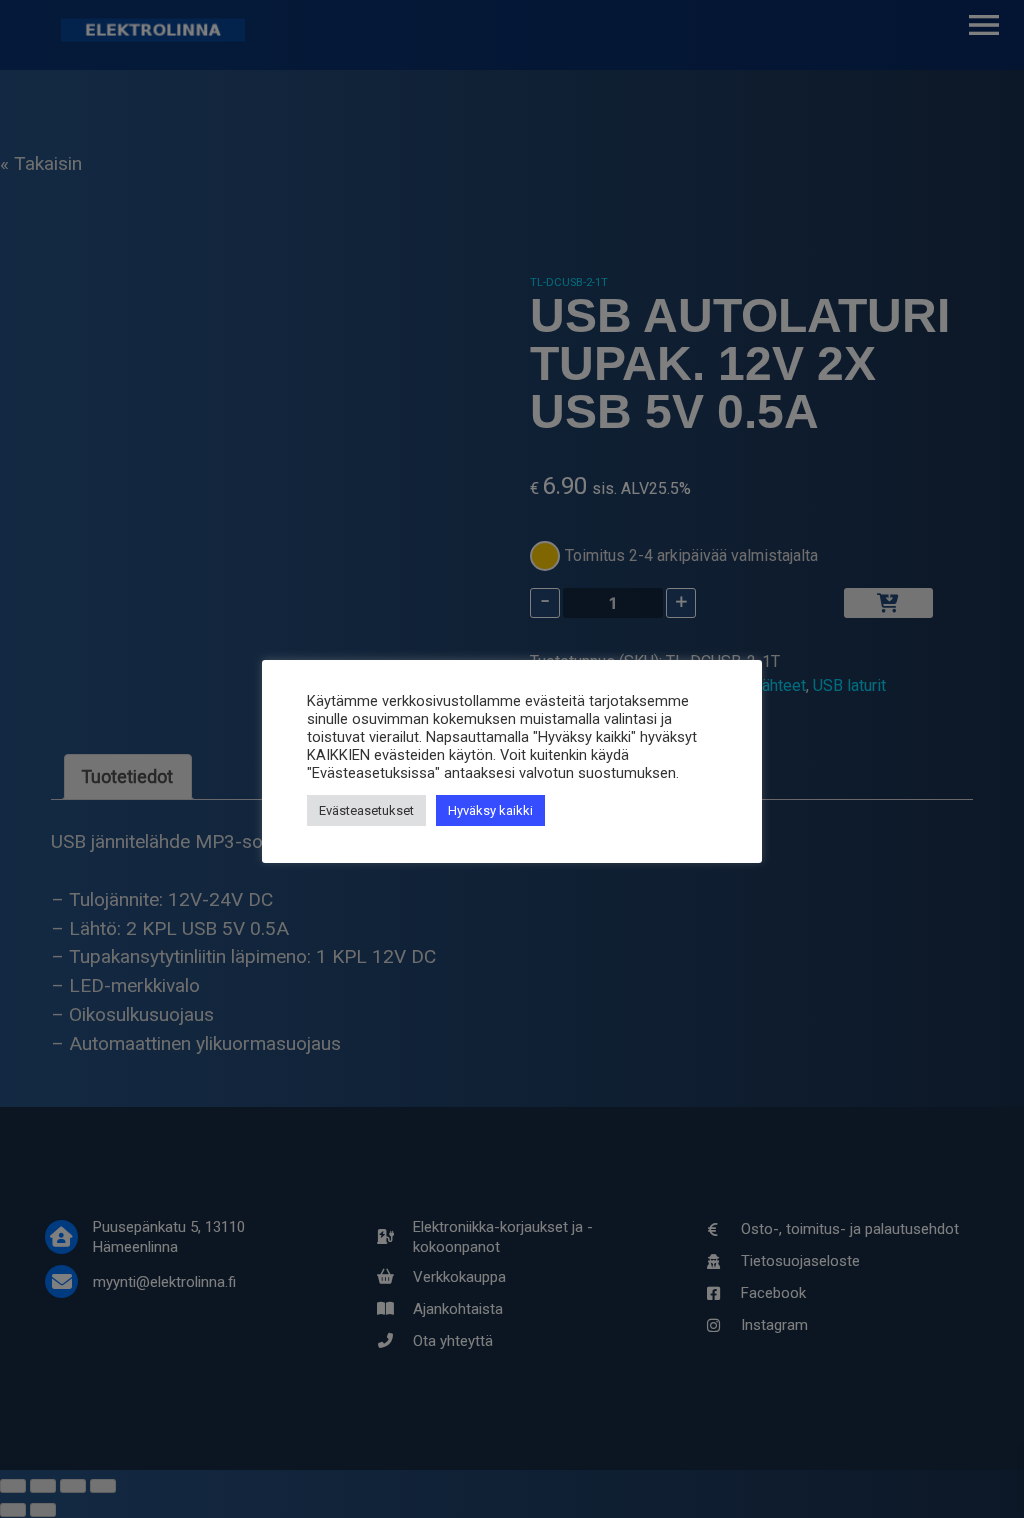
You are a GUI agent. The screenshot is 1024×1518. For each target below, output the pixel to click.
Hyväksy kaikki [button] (490, 810)
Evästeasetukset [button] (366, 810)
